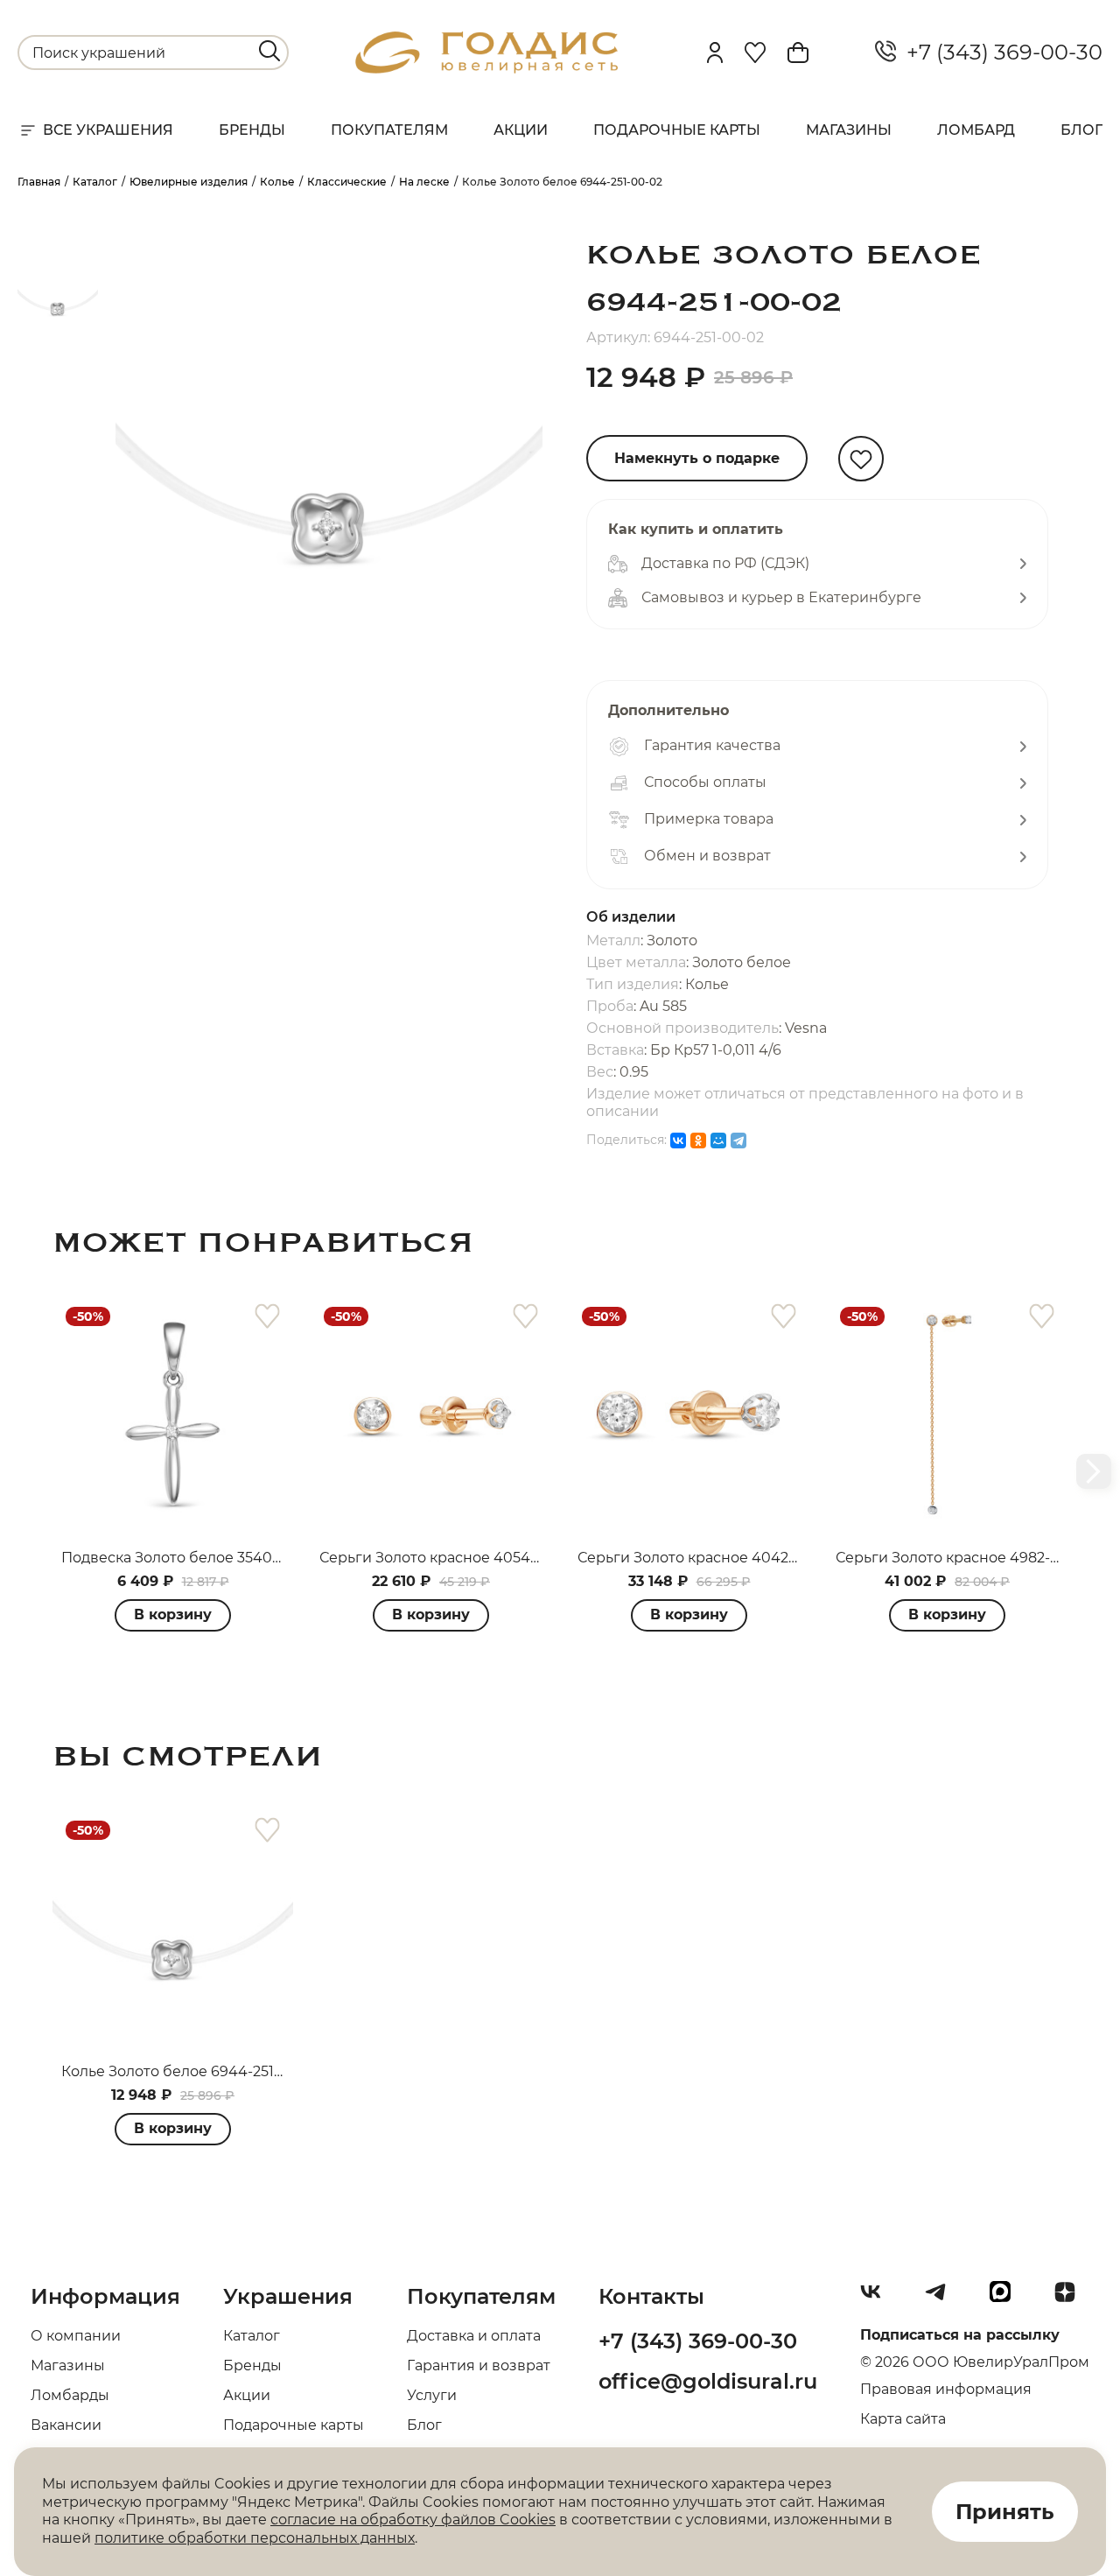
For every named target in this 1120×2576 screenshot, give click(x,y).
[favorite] (267, 1317)
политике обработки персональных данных (255, 2538)
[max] (1007, 2299)
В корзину (173, 1614)
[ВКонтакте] (678, 1141)
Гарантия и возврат (479, 2365)
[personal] (715, 53)
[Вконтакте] (878, 2299)
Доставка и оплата (474, 2336)
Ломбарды (70, 2395)
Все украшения (108, 130)
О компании (76, 2336)
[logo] (486, 69)
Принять (1005, 2512)
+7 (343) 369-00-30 (999, 53)
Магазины (849, 130)
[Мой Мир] (718, 1141)
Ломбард (976, 130)
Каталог (252, 2336)
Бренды (252, 130)
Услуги (432, 2395)
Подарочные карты (677, 130)
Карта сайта (903, 2419)
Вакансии (66, 2425)
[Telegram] (738, 1141)
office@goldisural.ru (708, 2381)
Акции (521, 130)
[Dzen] (1072, 2299)
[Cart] (798, 53)
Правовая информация (946, 2389)
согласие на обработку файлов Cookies (413, 2520)
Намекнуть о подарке (697, 458)
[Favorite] (755, 53)
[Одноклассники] (698, 1141)
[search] (269, 51)
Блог (1081, 130)
